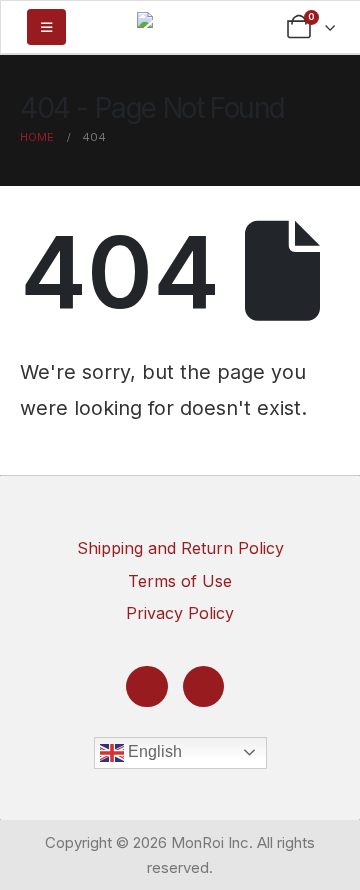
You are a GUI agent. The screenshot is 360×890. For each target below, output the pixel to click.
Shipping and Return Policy (180, 548)
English (153, 751)
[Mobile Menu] (46, 27)
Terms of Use (180, 581)
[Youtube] (146, 686)
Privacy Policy (180, 613)
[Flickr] (203, 686)
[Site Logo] (179, 25)
